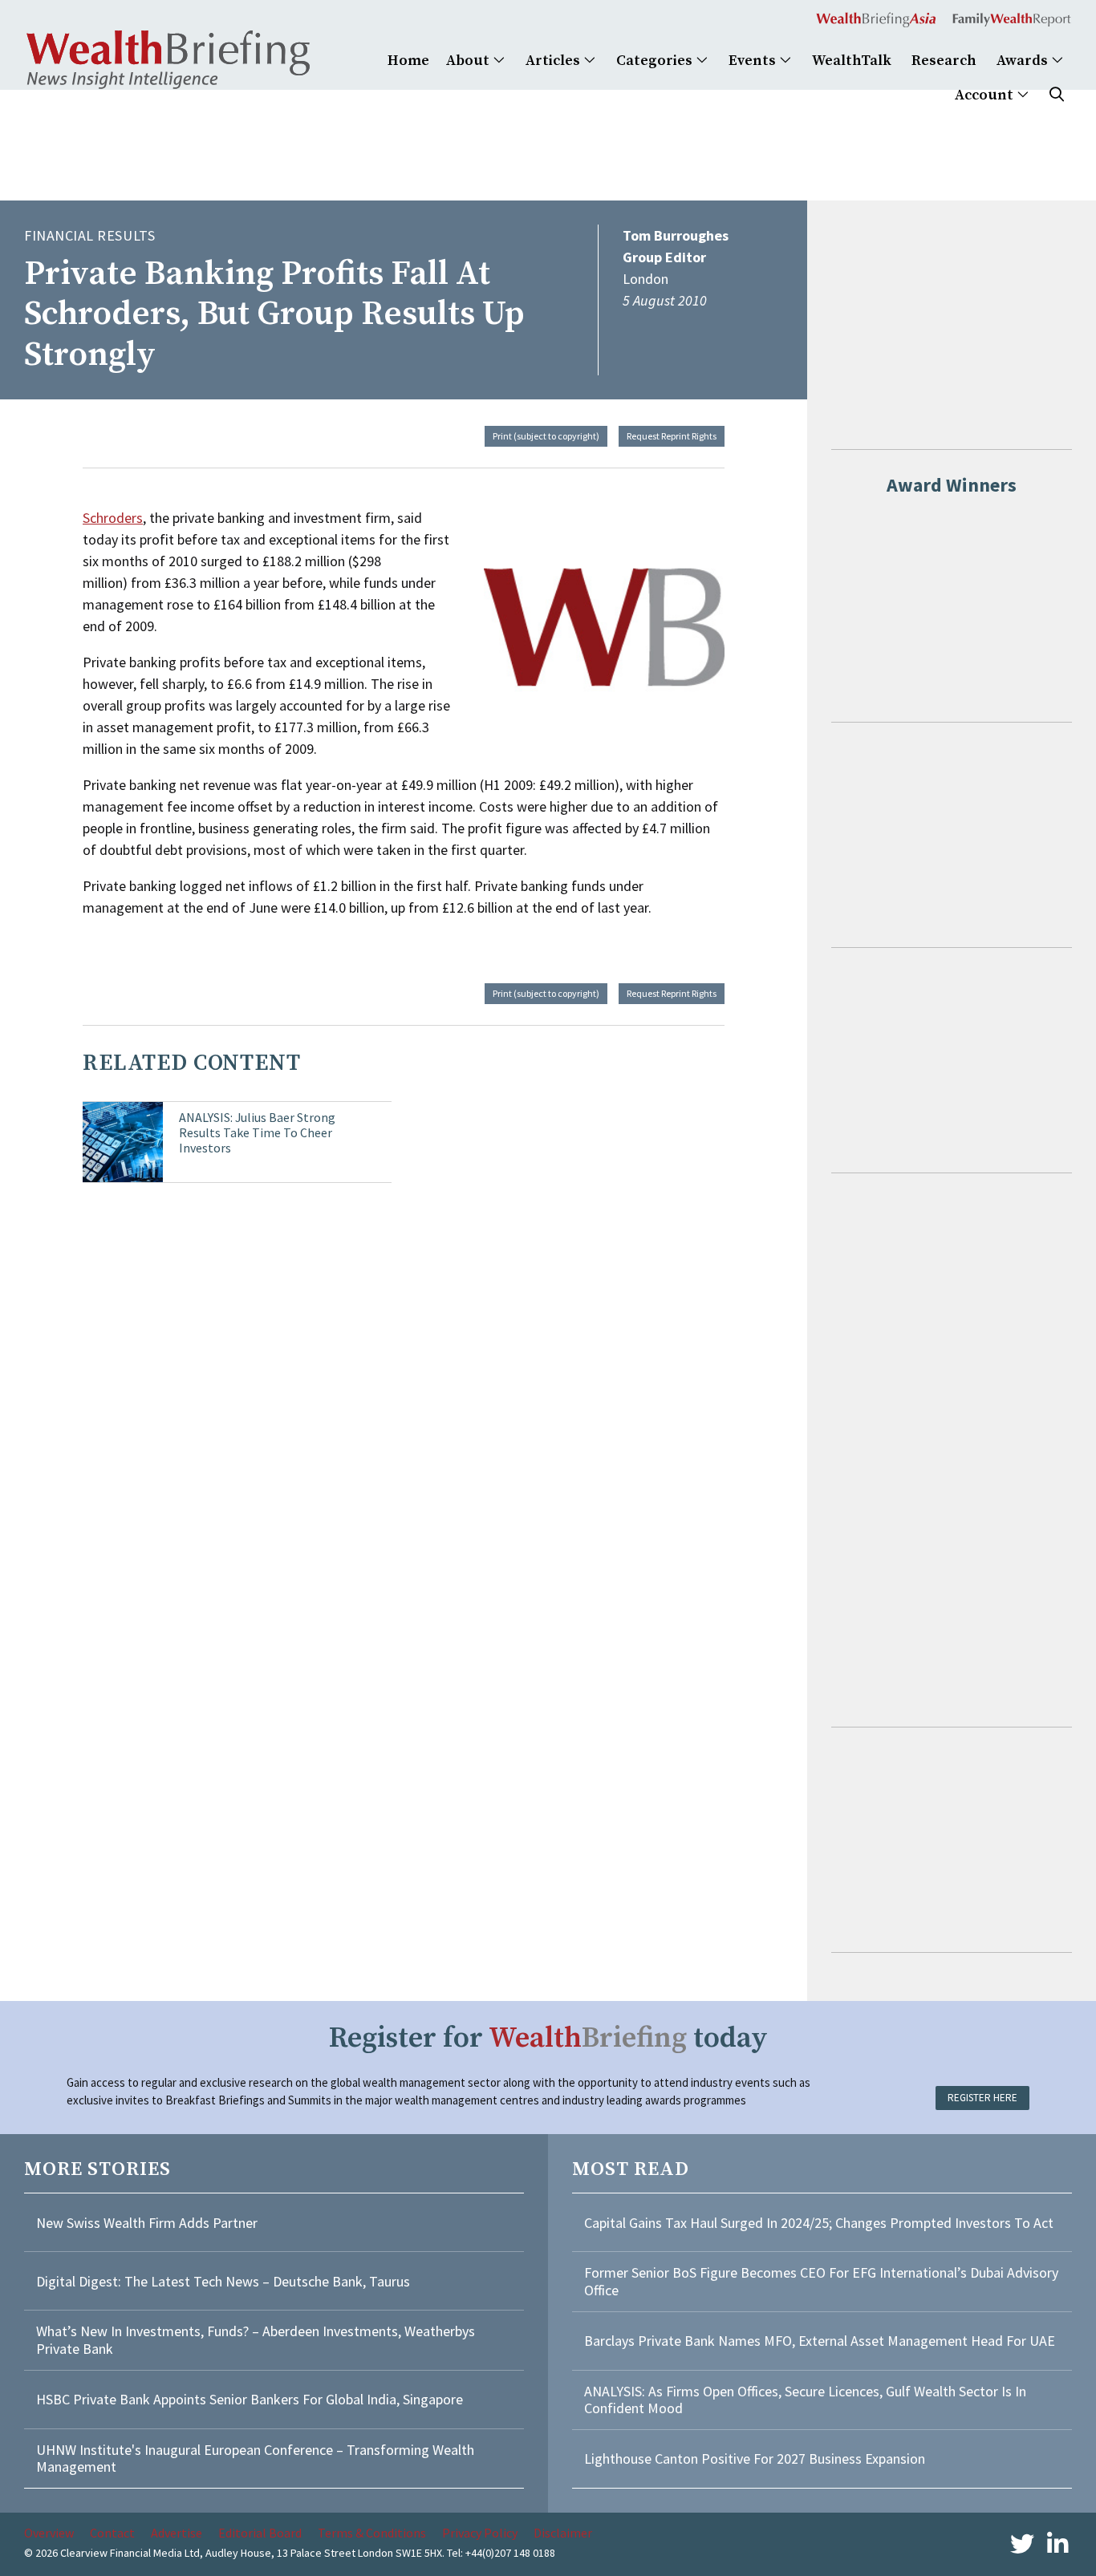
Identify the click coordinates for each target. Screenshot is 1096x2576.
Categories (656, 61)
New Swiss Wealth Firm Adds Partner (147, 2223)
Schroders (113, 518)
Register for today (548, 2038)
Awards (1024, 61)
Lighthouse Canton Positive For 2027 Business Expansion (755, 2459)
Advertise (177, 2533)
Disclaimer (563, 2533)
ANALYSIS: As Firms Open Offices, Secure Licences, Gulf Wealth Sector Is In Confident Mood (805, 2400)
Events (754, 61)
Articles (554, 61)
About (469, 61)
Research (944, 61)
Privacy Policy (480, 2533)
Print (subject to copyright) (546, 436)
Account (986, 95)
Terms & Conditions (372, 2533)
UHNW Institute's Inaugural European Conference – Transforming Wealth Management (255, 2459)
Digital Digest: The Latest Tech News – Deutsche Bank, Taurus (223, 2281)
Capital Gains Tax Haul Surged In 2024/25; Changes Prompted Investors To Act (819, 2223)
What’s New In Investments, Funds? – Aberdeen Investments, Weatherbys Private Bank (256, 2340)
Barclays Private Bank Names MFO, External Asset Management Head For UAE (820, 2341)
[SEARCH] (1057, 95)
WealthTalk (852, 61)
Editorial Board (260, 2533)
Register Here (982, 2098)
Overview (49, 2533)
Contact (112, 2533)
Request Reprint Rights (672, 436)
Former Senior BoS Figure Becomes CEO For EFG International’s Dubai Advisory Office (821, 2281)
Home (408, 61)
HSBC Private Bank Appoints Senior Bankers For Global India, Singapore (250, 2399)
